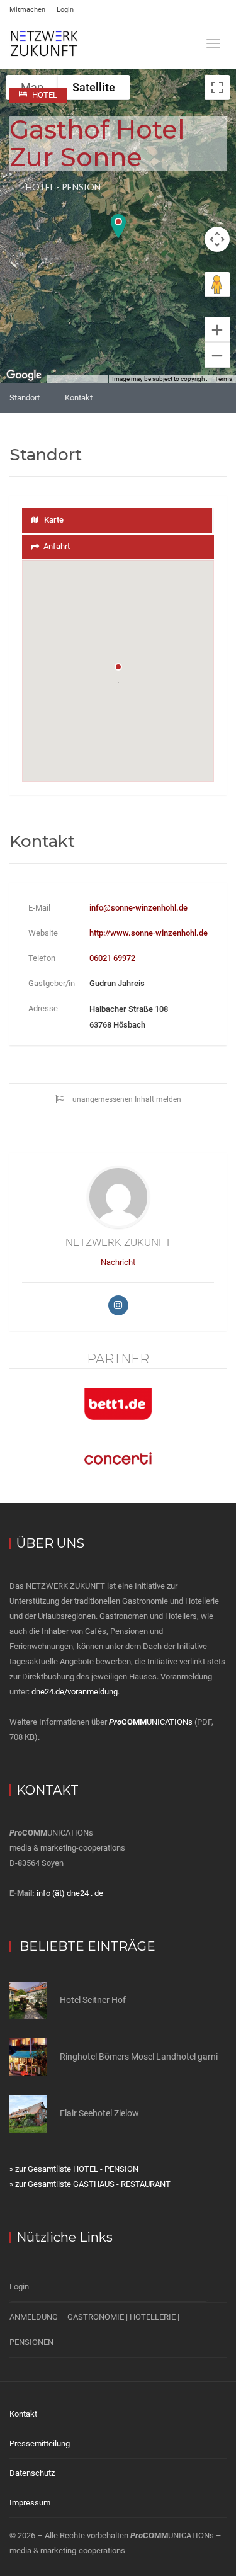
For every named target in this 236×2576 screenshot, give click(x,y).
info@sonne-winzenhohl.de (138, 908)
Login (65, 10)
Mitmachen (27, 10)
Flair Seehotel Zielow (99, 2113)
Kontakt (79, 398)
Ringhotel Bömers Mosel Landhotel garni (139, 2057)
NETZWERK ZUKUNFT (118, 1242)
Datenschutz (32, 2473)
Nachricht (118, 1262)
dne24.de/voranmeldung (75, 1692)
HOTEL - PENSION (63, 187)
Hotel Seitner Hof (93, 2000)
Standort (25, 398)
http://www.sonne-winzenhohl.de (149, 933)
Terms (223, 379)
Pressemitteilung (40, 2443)
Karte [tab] (54, 520)
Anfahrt (57, 546)
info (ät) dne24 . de (70, 1893)
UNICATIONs (151, 1722)
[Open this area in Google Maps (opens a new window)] (24, 375)
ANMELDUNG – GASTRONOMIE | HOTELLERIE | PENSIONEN (94, 2329)
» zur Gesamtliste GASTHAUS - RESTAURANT (90, 2184)
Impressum (30, 2503)
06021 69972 (112, 958)
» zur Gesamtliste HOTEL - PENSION (74, 2169)
